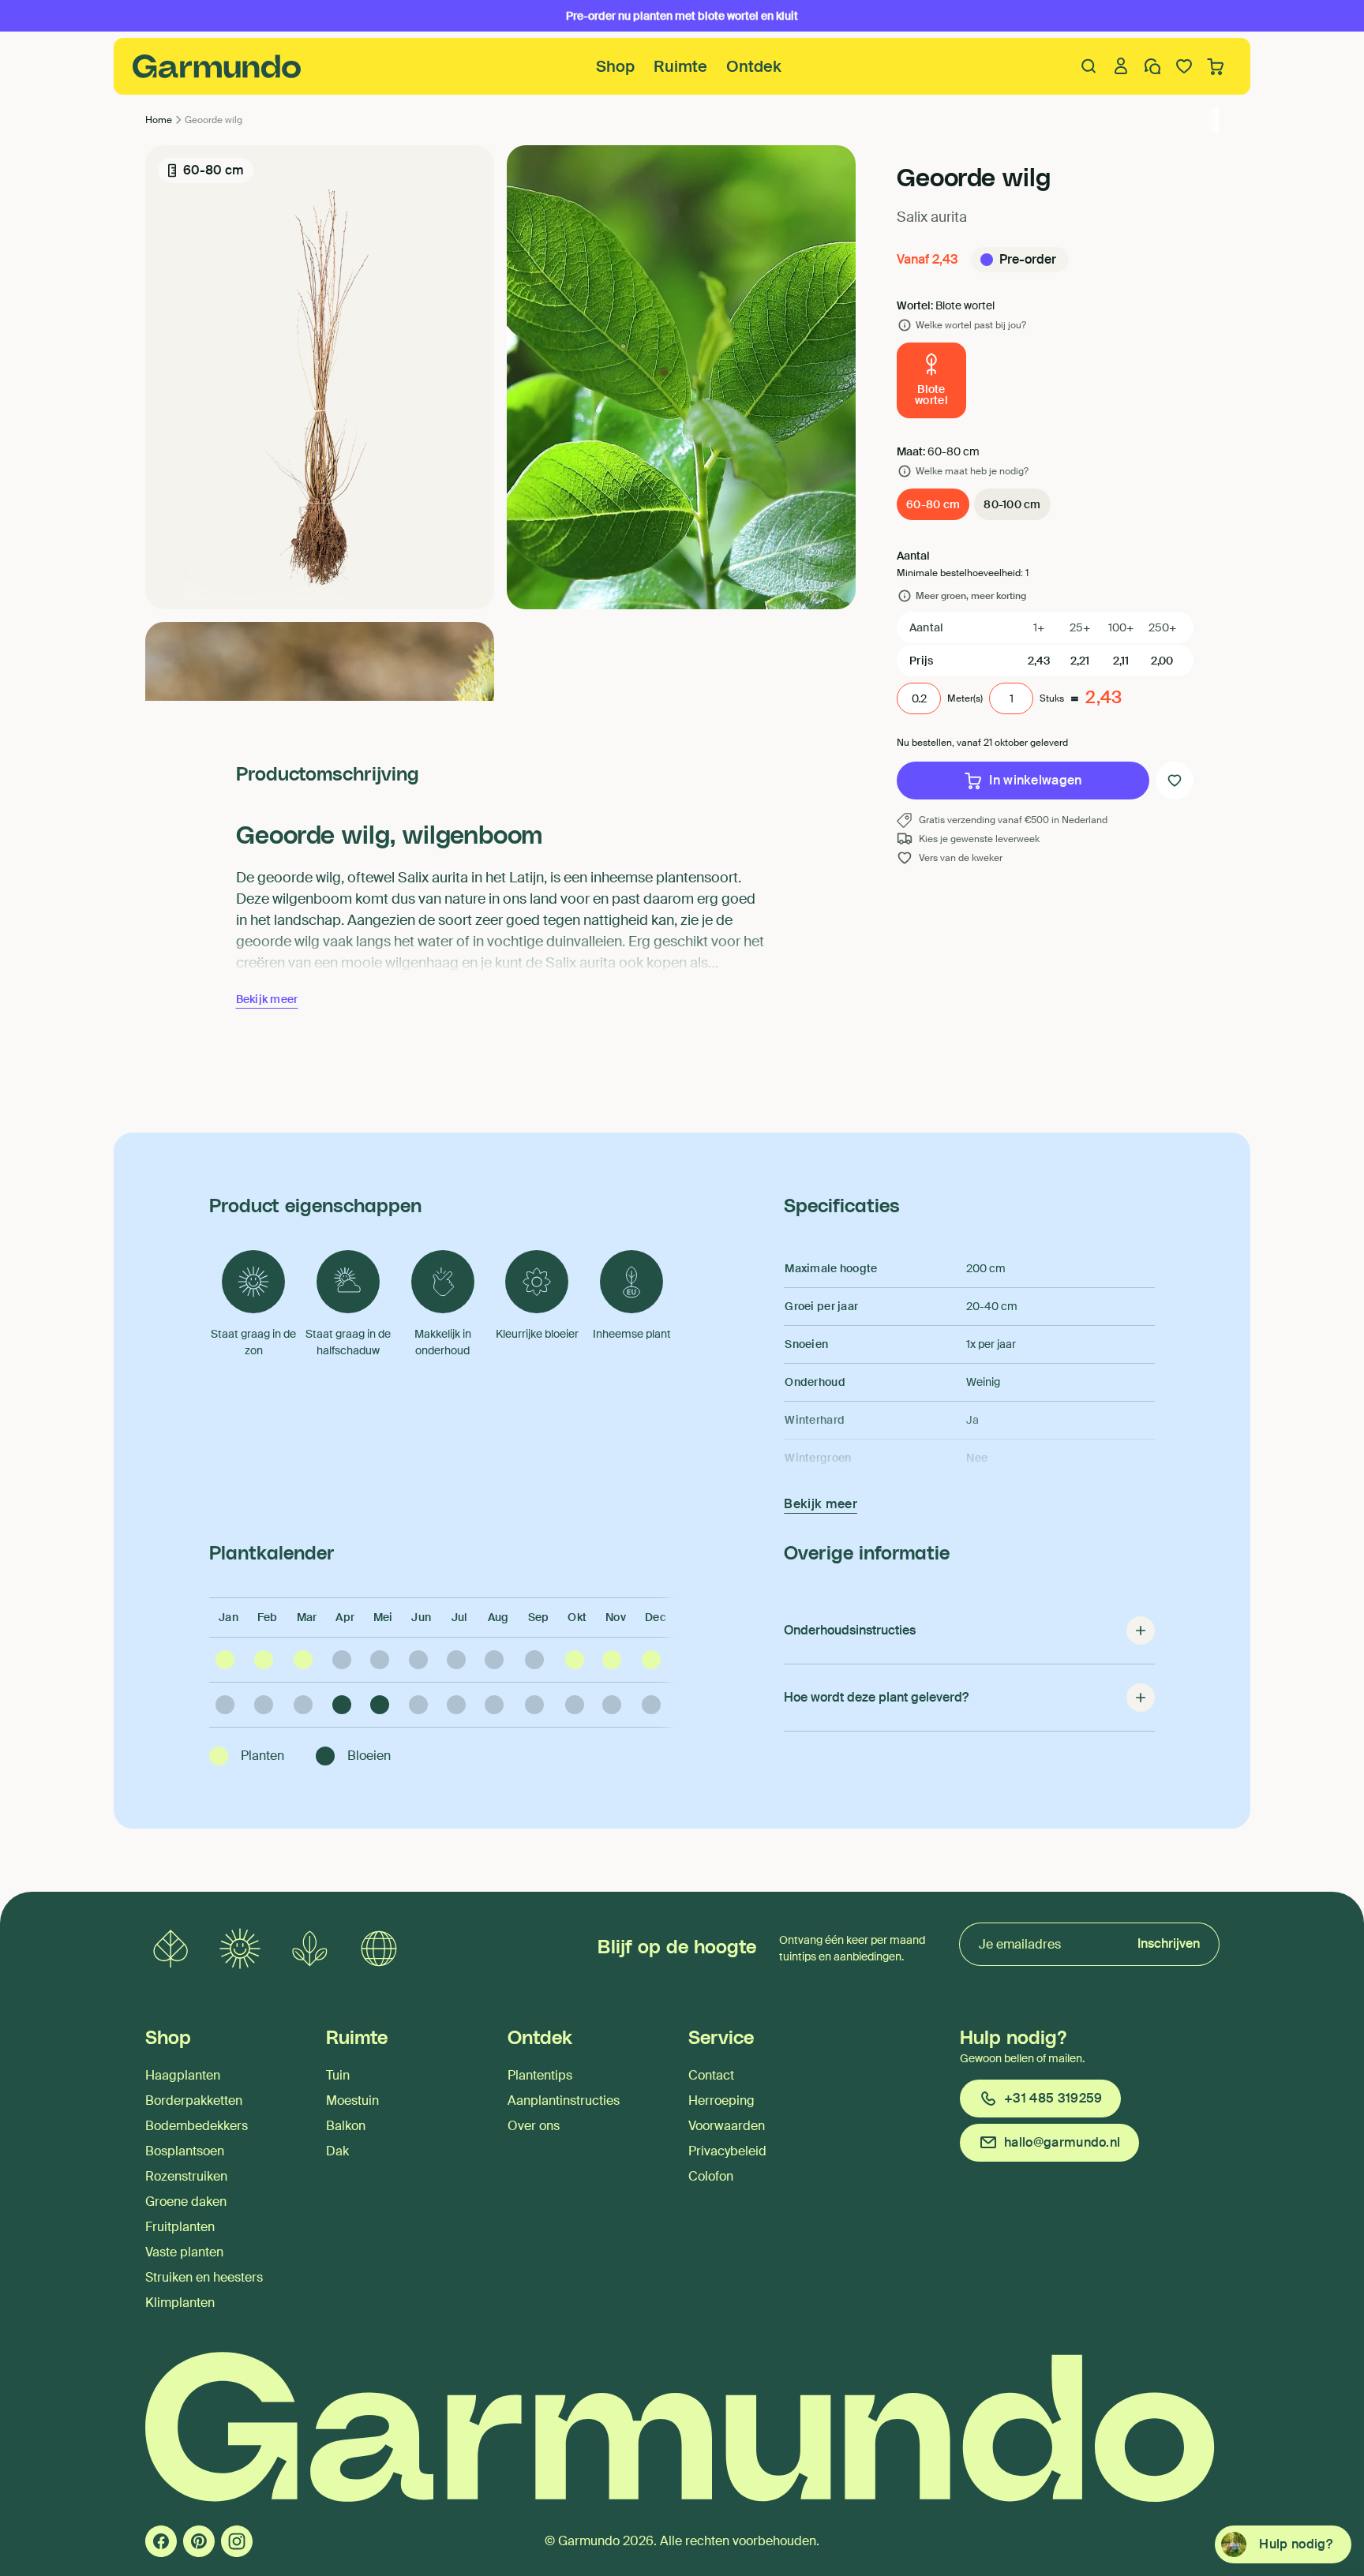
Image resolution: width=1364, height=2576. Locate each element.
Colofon (711, 2176)
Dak (337, 2151)
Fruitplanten (180, 2227)
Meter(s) (965, 698)
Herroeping (721, 2100)
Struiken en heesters (204, 2277)
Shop (615, 66)
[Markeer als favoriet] (1175, 781)
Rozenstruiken (186, 2176)
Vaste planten (184, 2252)
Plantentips (540, 2075)
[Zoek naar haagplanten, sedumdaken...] (1089, 66)
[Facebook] (161, 2541)
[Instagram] (237, 2541)
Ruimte (680, 66)
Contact (711, 2075)
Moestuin (352, 2100)
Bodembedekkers (197, 2126)
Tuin (338, 2075)
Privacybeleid (727, 2151)
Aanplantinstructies (564, 2100)
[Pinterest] (199, 2541)
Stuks (1052, 698)
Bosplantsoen (185, 2151)
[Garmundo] (217, 66)
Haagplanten (183, 2075)
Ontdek (754, 66)
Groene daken (186, 2202)
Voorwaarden (727, 2126)
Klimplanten (180, 2303)
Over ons (534, 2126)
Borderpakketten (194, 2100)
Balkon (346, 2126)
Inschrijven (1169, 1943)
